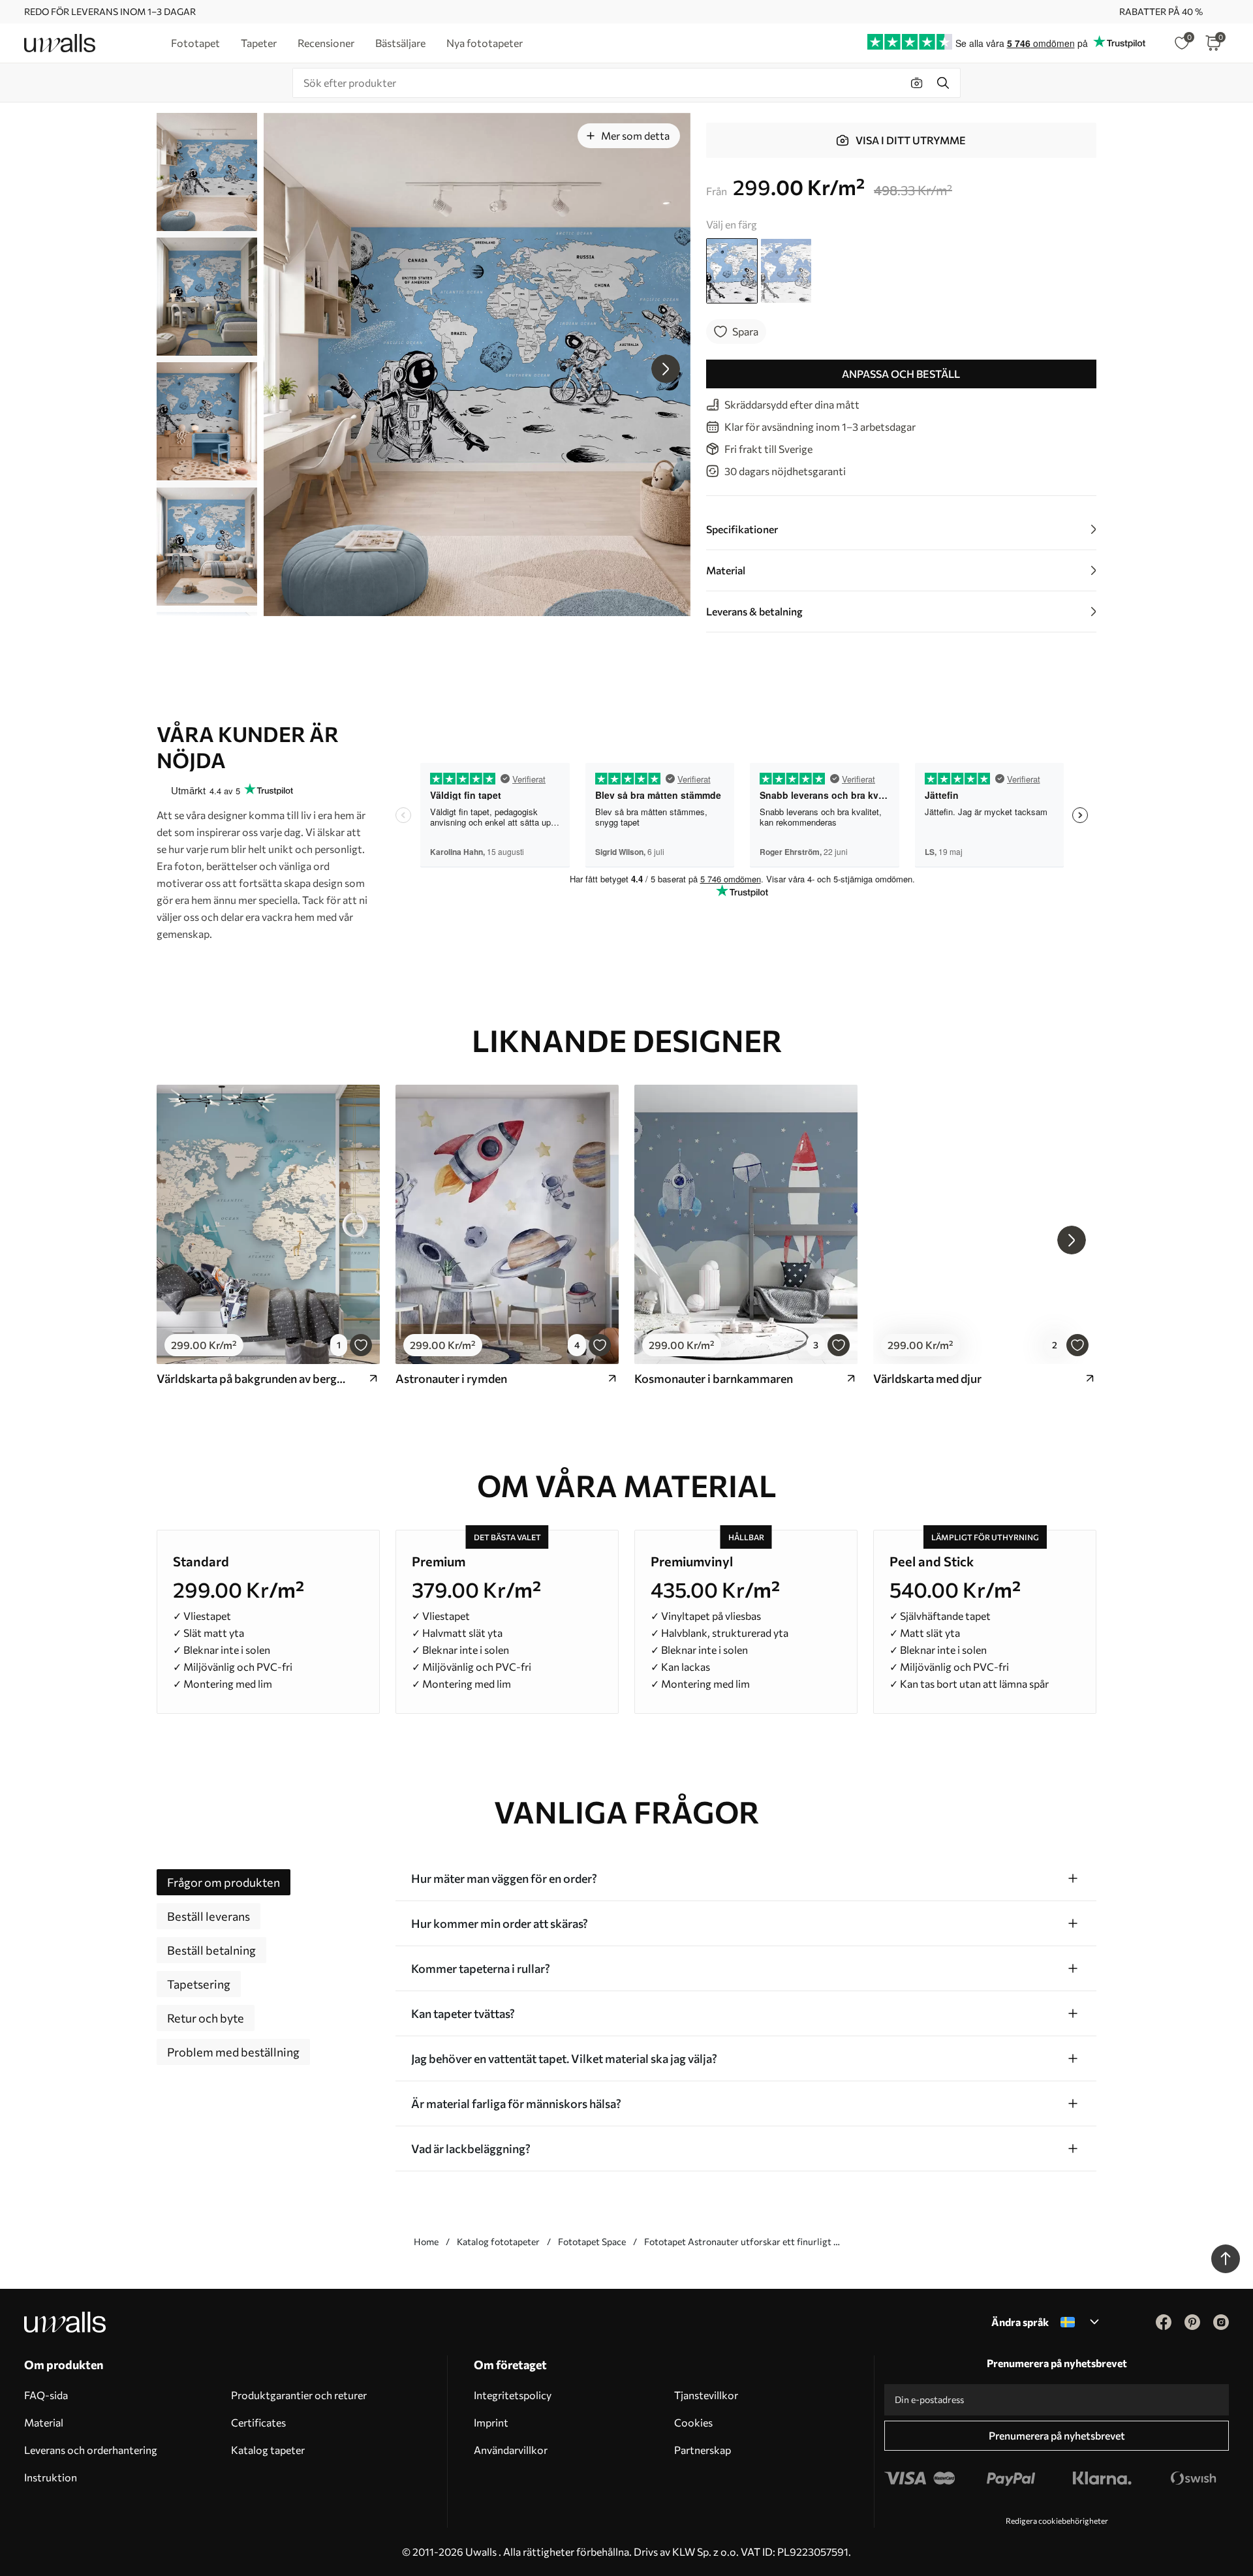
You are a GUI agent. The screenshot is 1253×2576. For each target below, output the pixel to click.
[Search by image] (917, 83)
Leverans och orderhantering (91, 2450)
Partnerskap (703, 2450)
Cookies (693, 2422)
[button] (666, 369)
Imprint (491, 2422)
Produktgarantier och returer (299, 2395)
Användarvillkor (511, 2450)
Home (426, 2242)
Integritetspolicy (513, 2395)
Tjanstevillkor (706, 2395)
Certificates (258, 2422)
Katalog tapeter (268, 2450)
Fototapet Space (592, 2242)
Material (44, 2422)
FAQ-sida (46, 2395)
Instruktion (51, 2477)
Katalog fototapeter (498, 2242)
